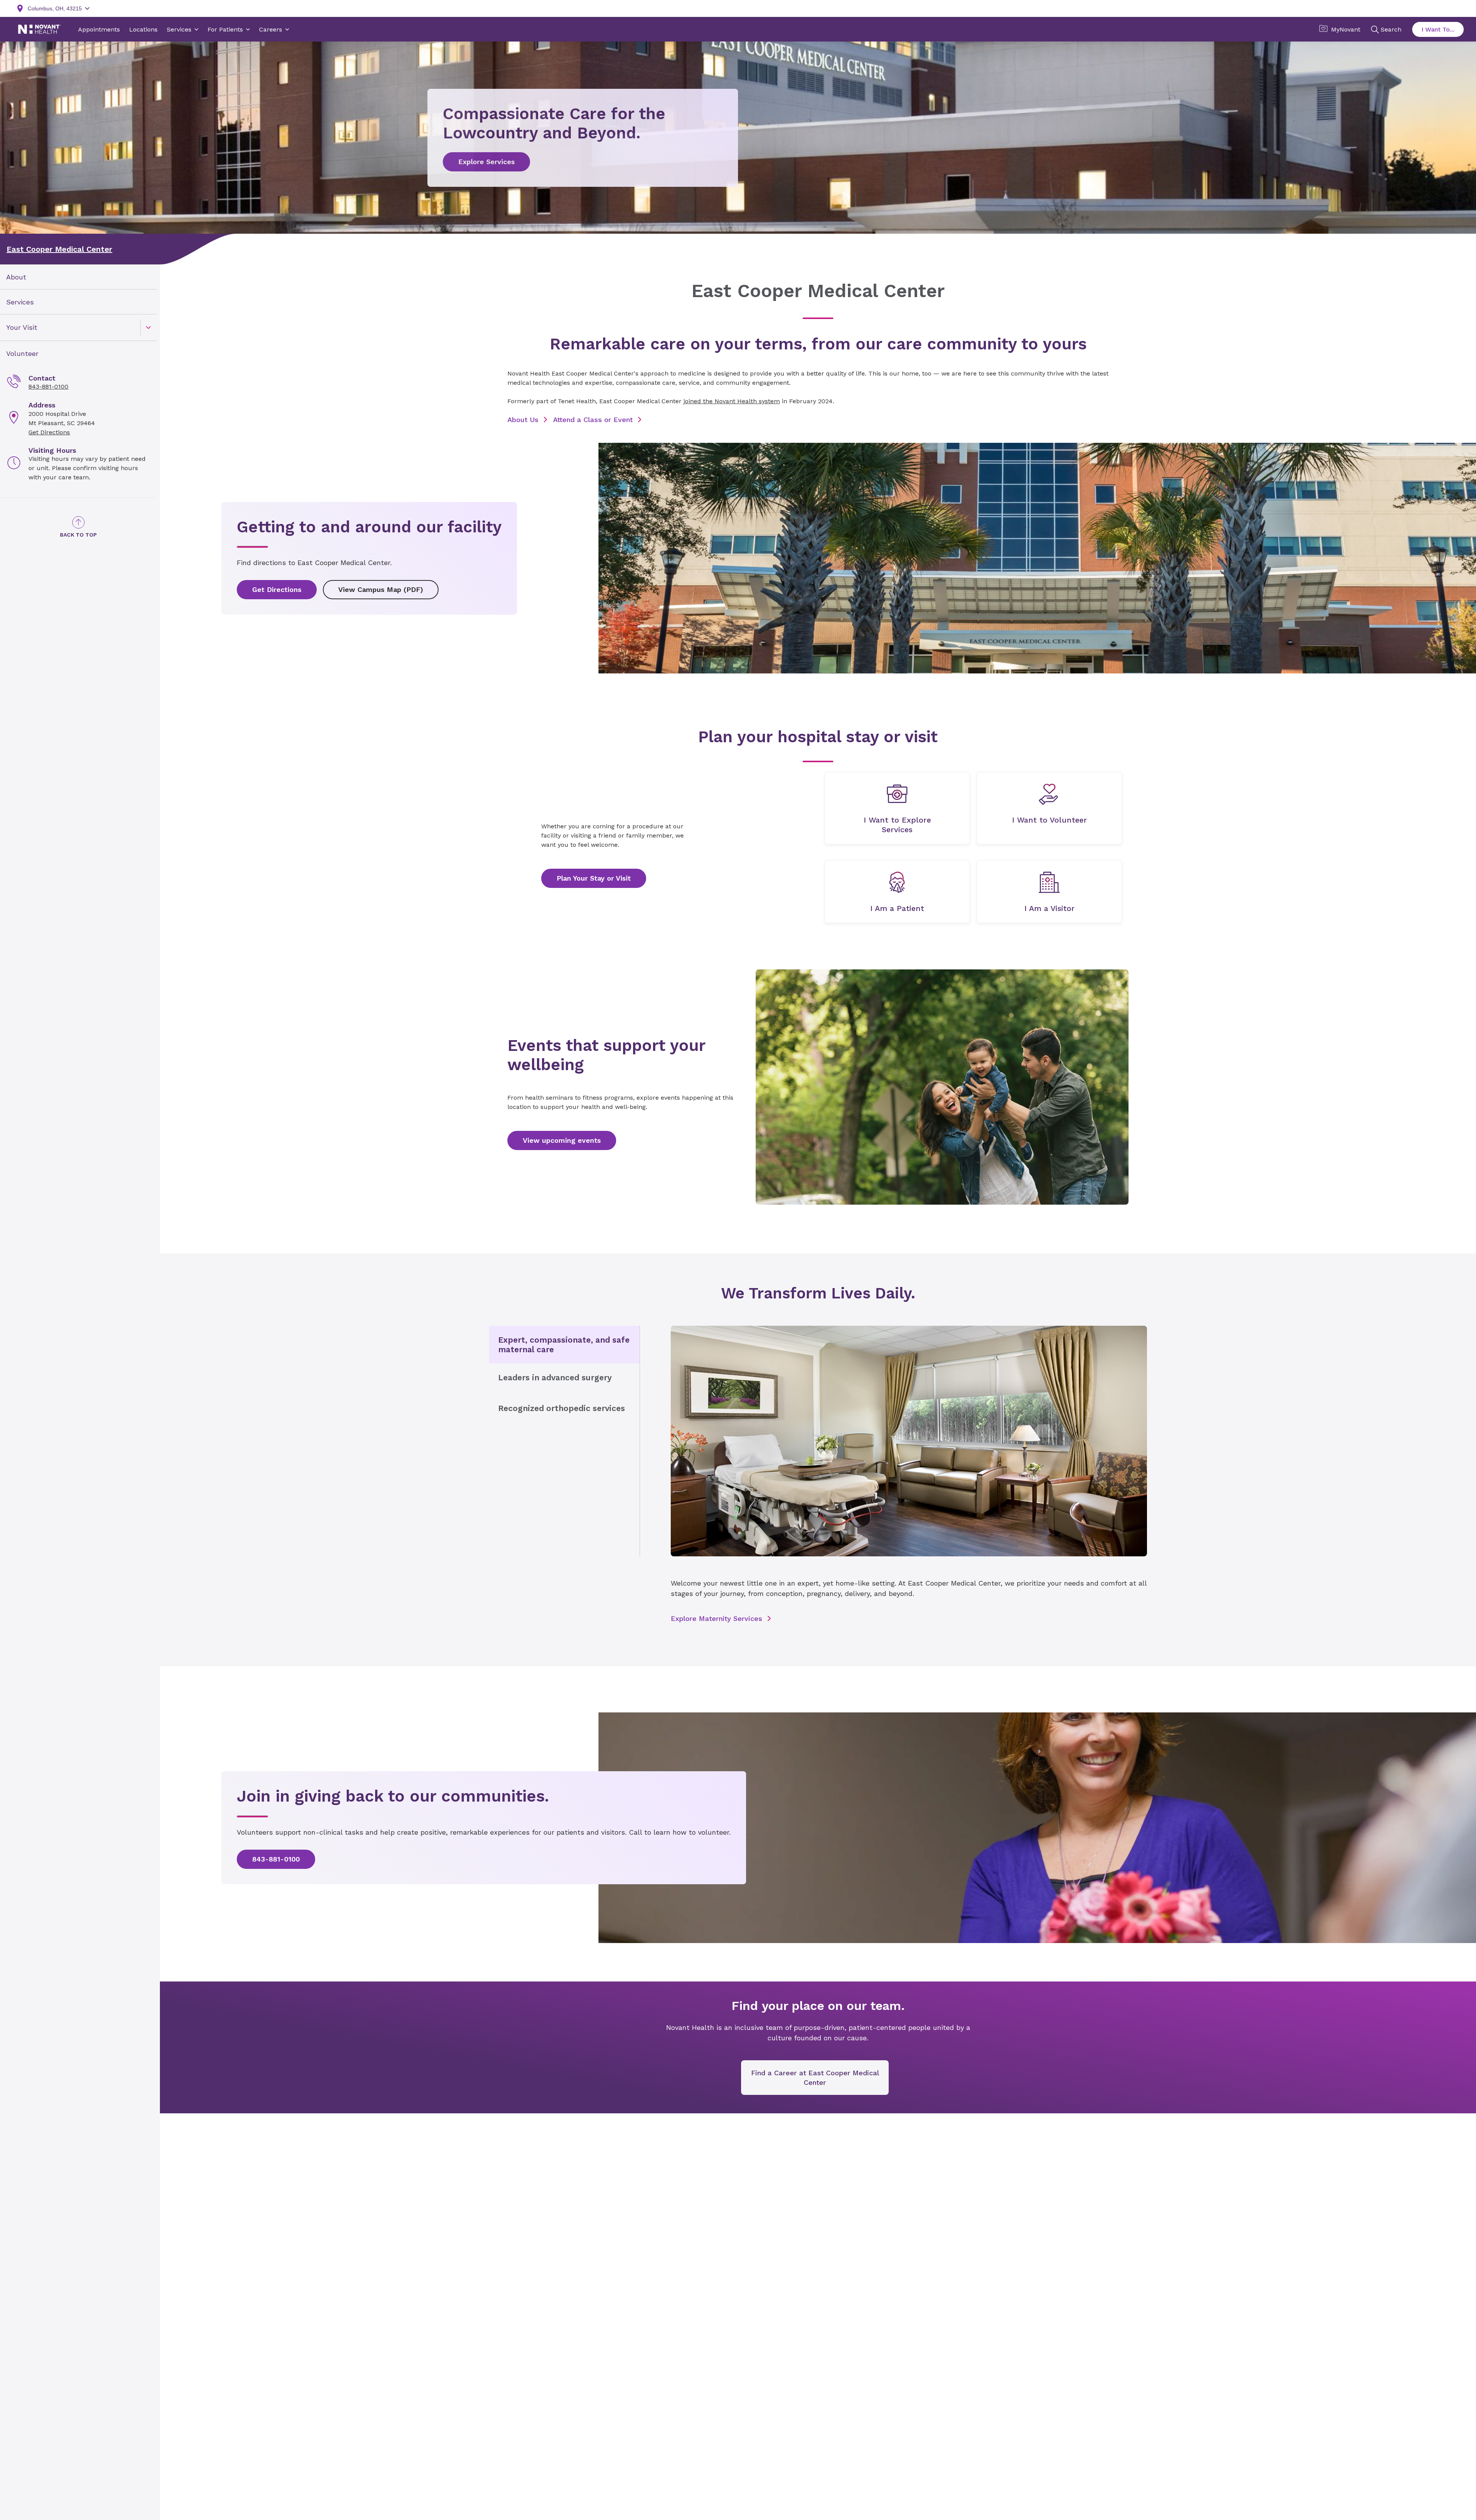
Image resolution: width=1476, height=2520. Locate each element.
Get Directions (49, 432)
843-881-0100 (48, 386)
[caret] (148, 327)
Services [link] (20, 302)
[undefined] (897, 808)
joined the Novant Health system (732, 401)
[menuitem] (78, 277)
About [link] (16, 277)
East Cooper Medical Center (59, 249)
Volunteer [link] (22, 353)
